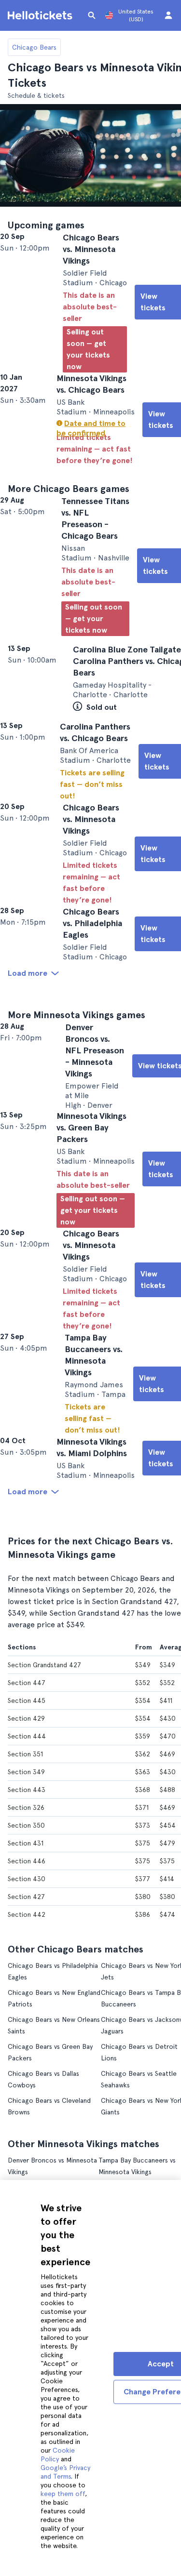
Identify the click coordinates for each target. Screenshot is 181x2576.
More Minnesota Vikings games (77, 1107)
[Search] (92, 15)
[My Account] (168, 15)
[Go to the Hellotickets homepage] (42, 15)
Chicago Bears (34, 47)
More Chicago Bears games (69, 519)
